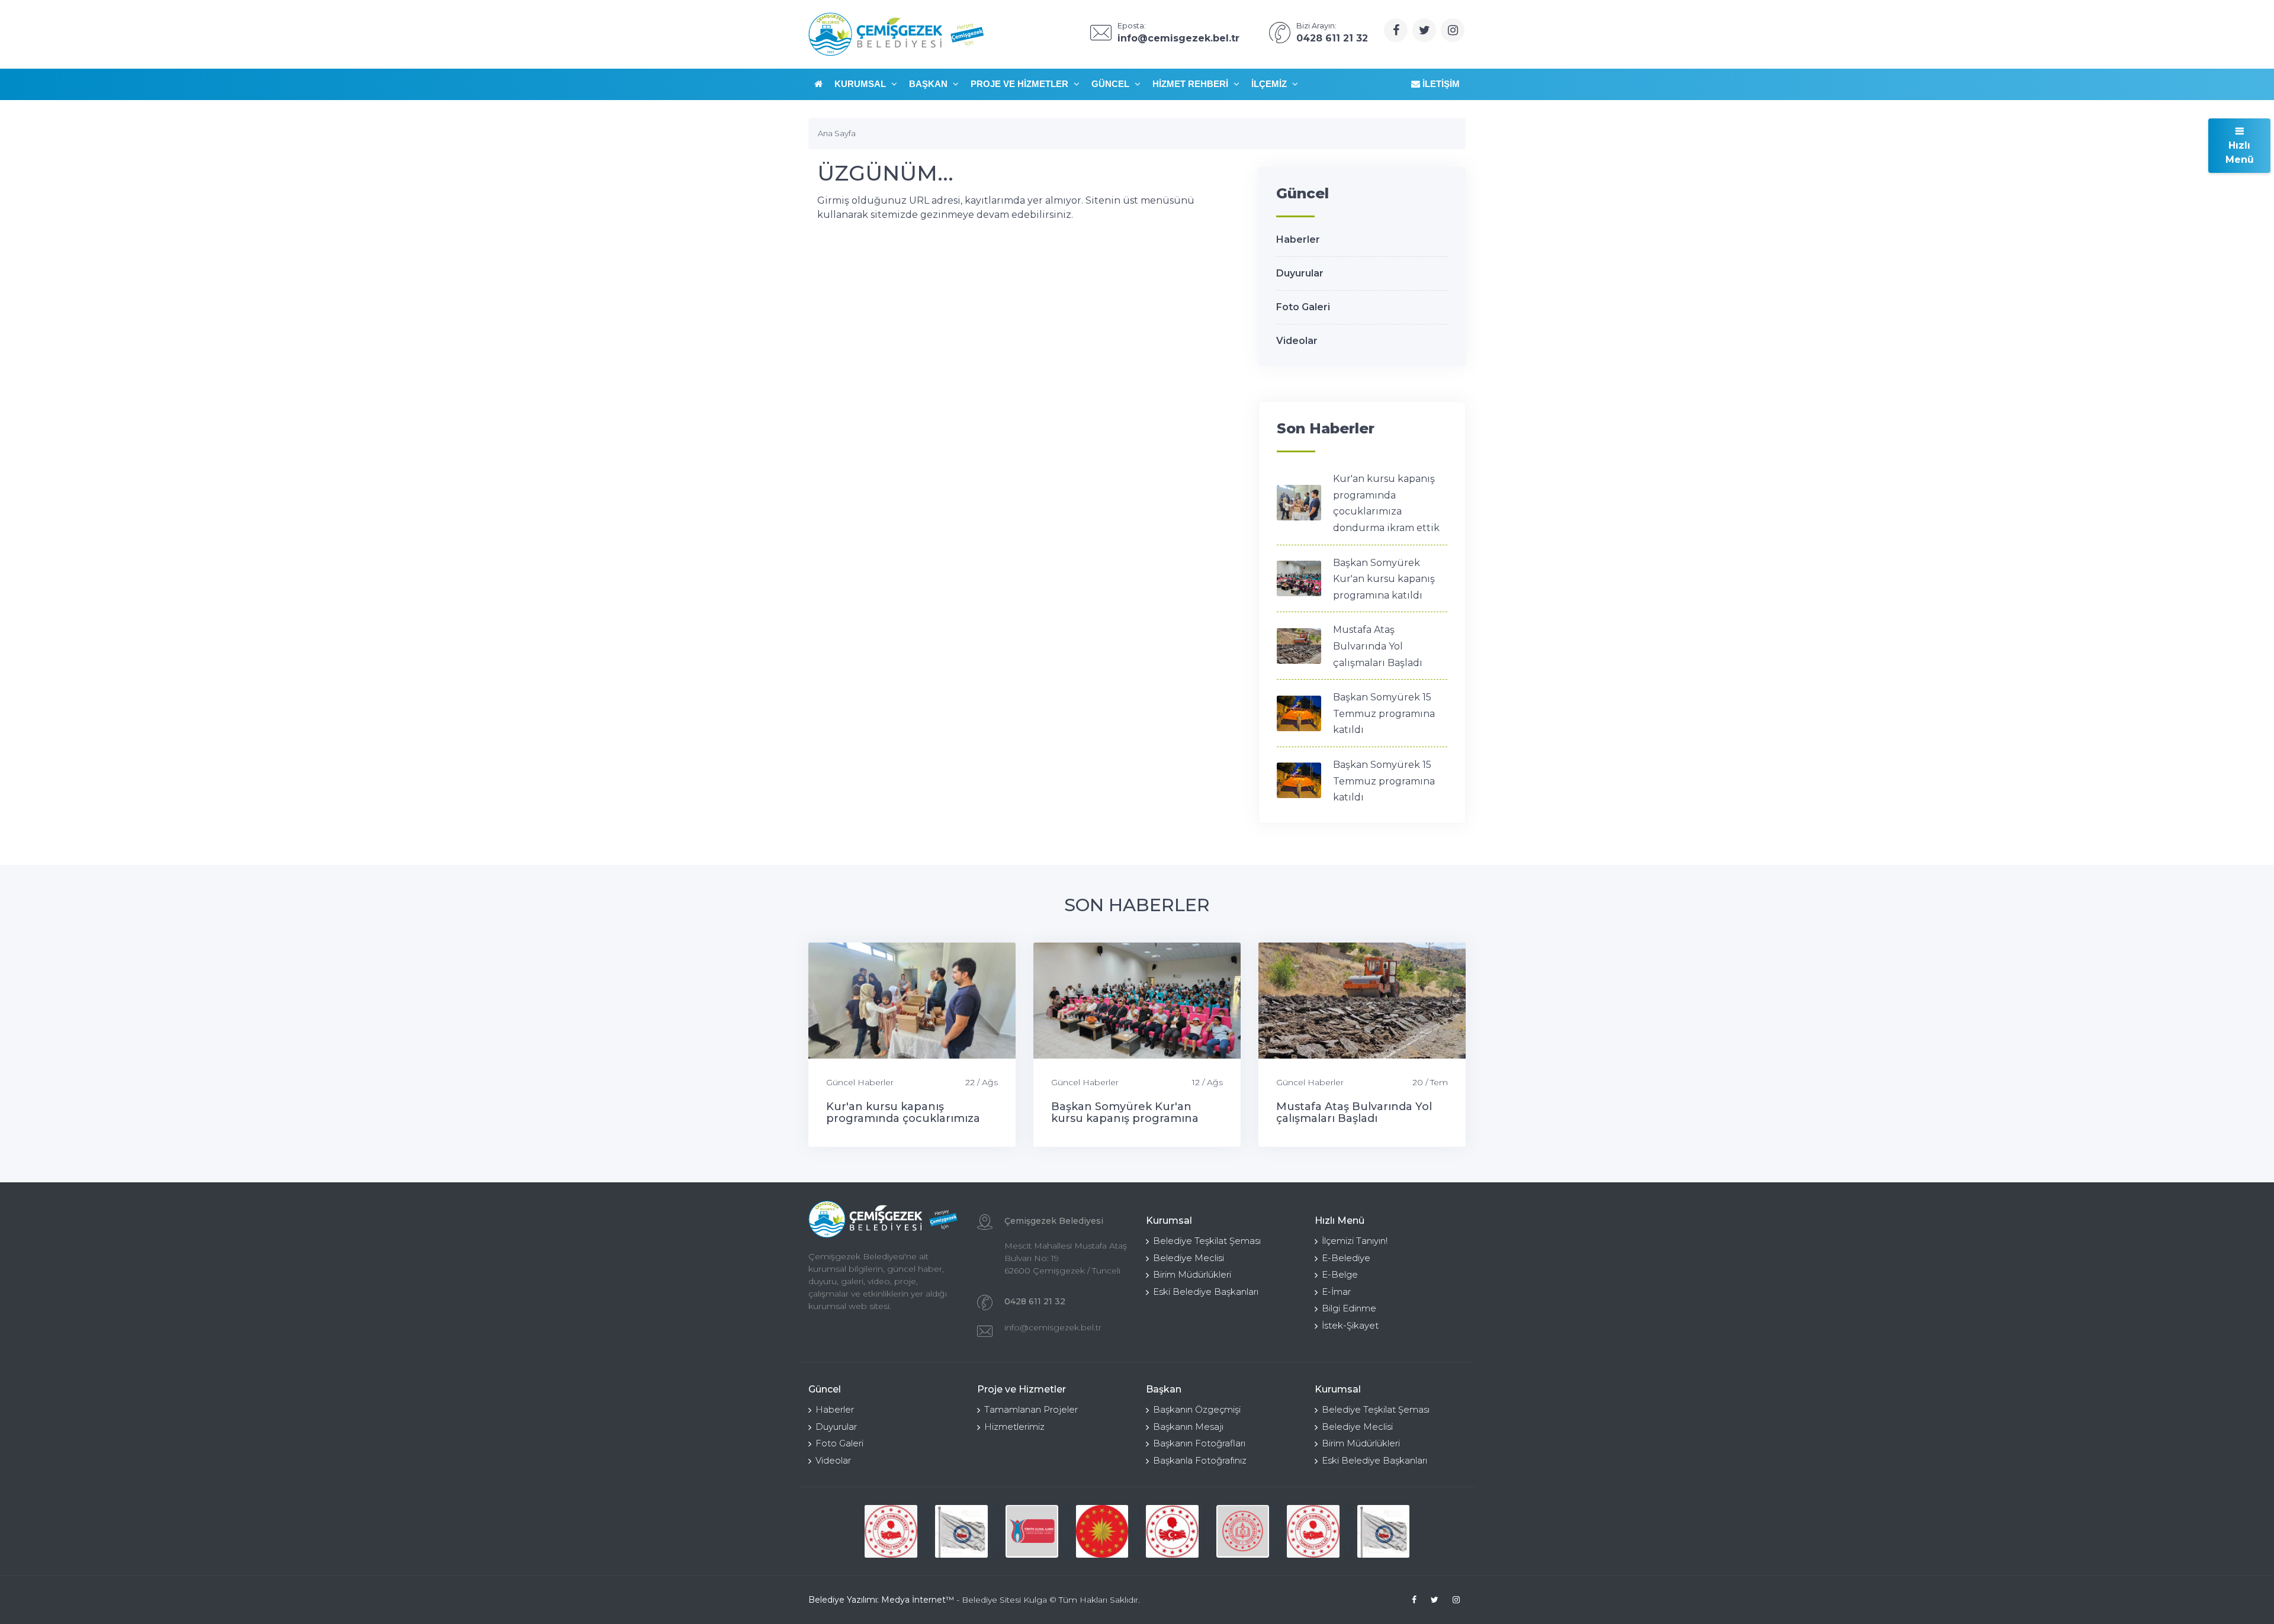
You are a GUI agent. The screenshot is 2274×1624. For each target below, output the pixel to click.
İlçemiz (1270, 84)
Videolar (1297, 341)
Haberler (1298, 239)
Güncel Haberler (860, 1082)
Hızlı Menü (2240, 152)
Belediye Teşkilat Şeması (1207, 1241)
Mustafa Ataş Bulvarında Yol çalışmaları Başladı (1378, 646)
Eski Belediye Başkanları (1206, 1292)
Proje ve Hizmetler (1021, 84)
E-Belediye (1346, 1258)
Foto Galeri (1303, 307)
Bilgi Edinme (1349, 1308)
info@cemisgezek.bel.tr (1053, 1327)
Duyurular (1300, 273)
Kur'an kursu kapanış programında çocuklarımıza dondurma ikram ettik (903, 1118)
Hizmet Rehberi (1191, 84)
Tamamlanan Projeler (1031, 1409)
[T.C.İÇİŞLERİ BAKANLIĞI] (1172, 1531)
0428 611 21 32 (1035, 1301)
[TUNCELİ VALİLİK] (891, 1531)
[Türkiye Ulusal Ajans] (1032, 1531)
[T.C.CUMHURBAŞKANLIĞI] (1102, 1531)
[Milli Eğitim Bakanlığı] (1243, 1531)
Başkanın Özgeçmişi (1197, 1409)
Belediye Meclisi (1189, 1258)
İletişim (1440, 84)
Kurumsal (861, 84)
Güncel (1112, 84)
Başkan (929, 84)
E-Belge (1340, 1274)
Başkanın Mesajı (1188, 1427)
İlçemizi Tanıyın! (1355, 1241)
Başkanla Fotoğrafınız (1200, 1460)
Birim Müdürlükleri (1192, 1274)
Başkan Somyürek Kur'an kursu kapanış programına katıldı (1384, 579)
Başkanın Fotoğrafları (1199, 1443)
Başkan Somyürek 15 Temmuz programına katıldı (1384, 713)
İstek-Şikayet (1350, 1325)
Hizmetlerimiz (1014, 1427)
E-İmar (1336, 1292)
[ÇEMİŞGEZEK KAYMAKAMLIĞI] (961, 1531)
